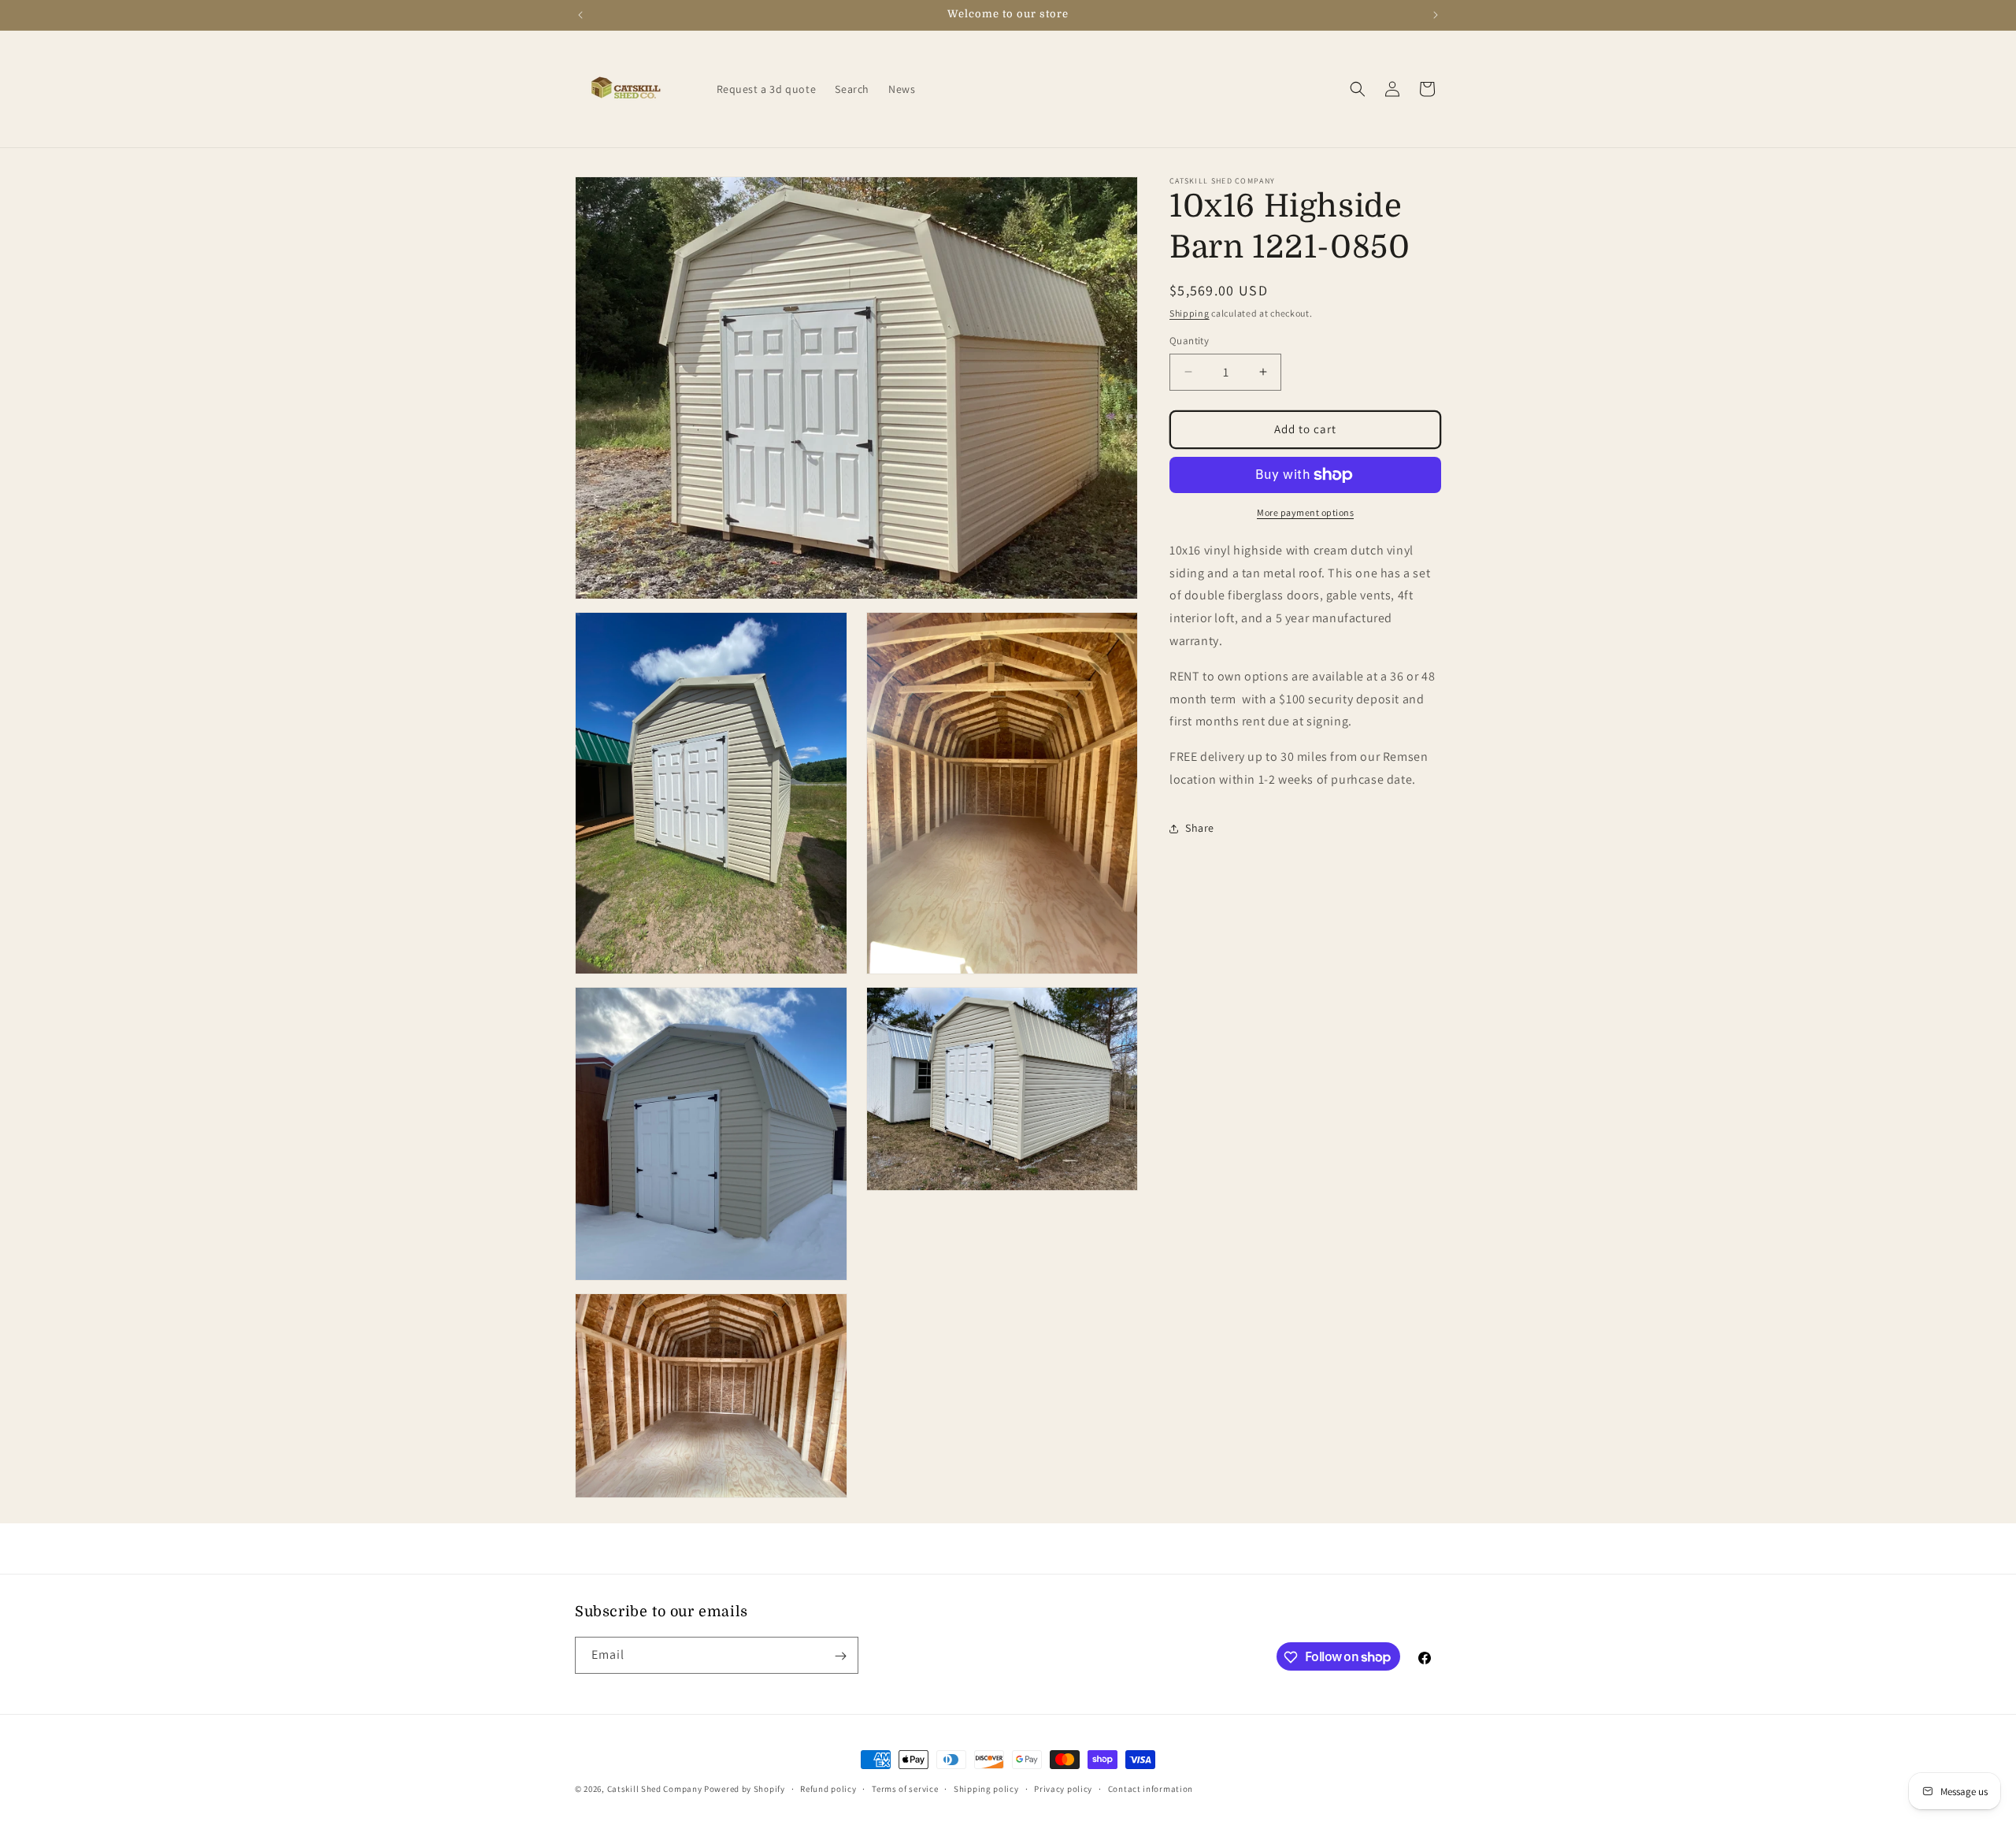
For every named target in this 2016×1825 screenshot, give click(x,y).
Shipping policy (986, 1788)
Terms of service (905, 1788)
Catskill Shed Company (655, 1789)
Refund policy (828, 1788)
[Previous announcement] (580, 15)
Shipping (1190, 313)
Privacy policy (1063, 1788)
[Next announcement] (1436, 15)
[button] (1358, 89)
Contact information (1151, 1788)
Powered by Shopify (745, 1789)
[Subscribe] (840, 1656)
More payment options (1305, 512)
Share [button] (1200, 828)
